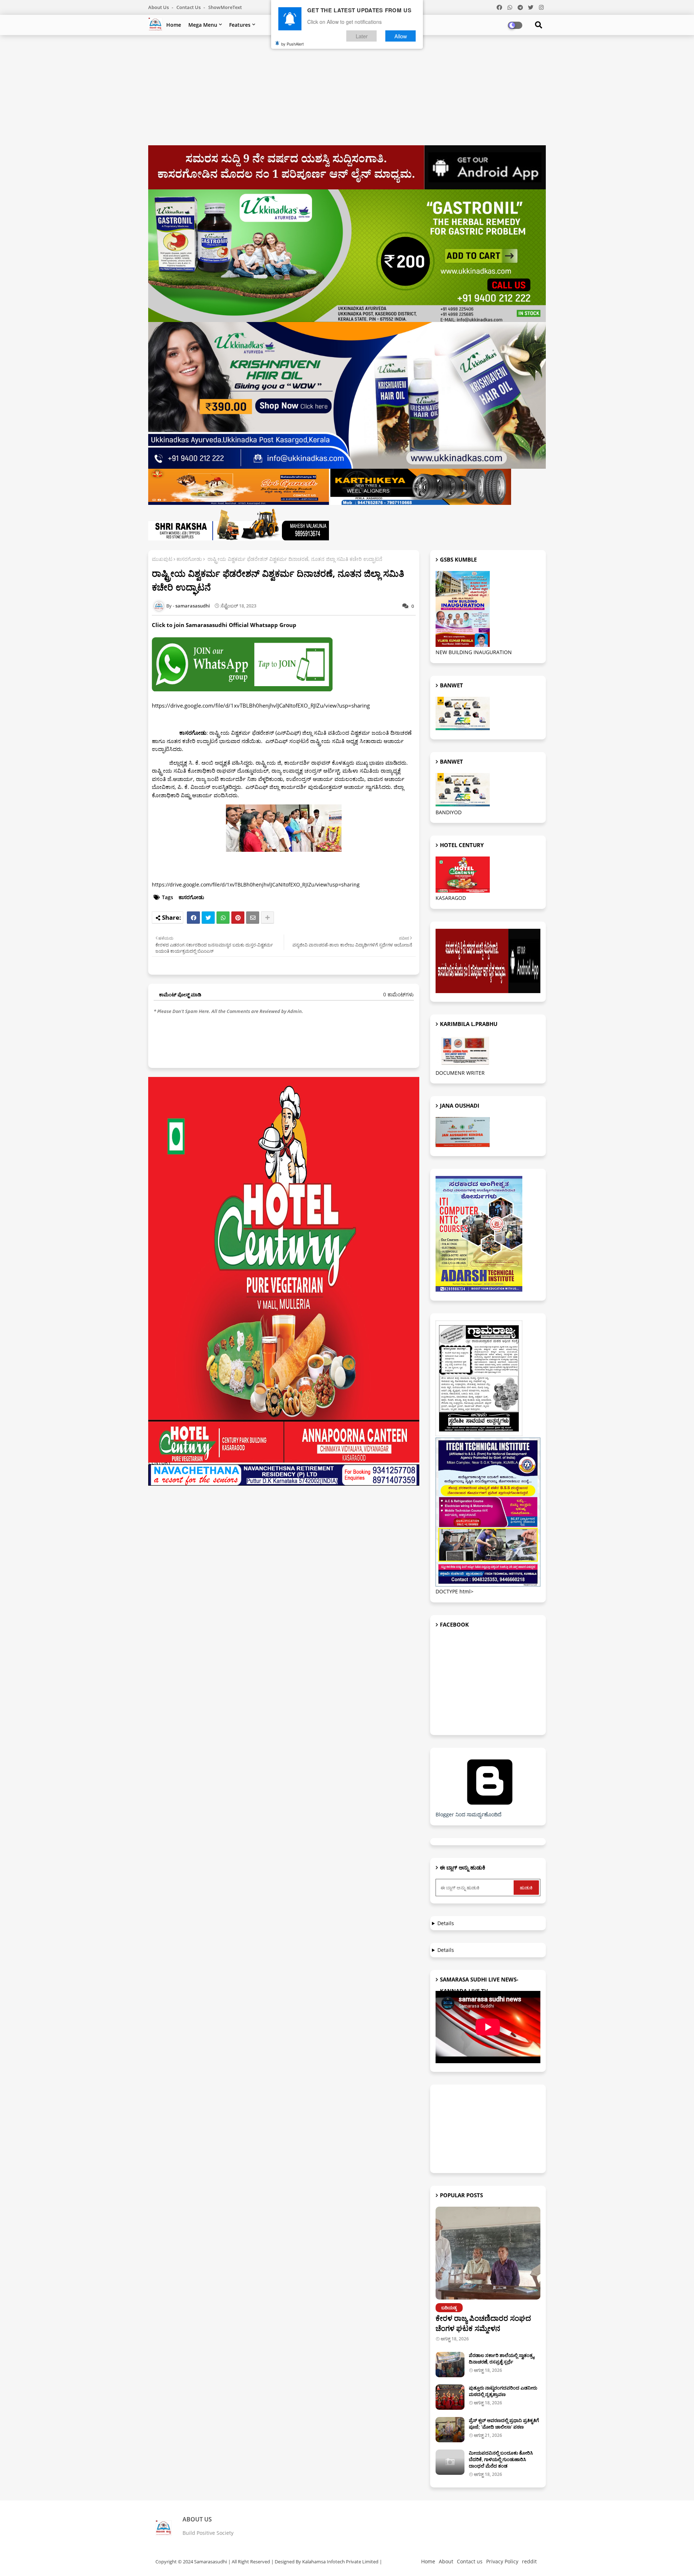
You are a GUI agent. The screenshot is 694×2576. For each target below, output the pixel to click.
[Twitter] (208, 918)
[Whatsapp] (223, 918)
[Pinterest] (238, 918)
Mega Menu (203, 25)
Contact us (189, 7)
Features (240, 25)
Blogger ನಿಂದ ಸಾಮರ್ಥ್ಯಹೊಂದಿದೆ (468, 1814)
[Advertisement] (347, 93)
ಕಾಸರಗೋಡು (189, 559)
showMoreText (225, 7)
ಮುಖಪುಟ (162, 559)
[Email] (253, 918)
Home (174, 25)
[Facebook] (193, 918)
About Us (159, 7)
